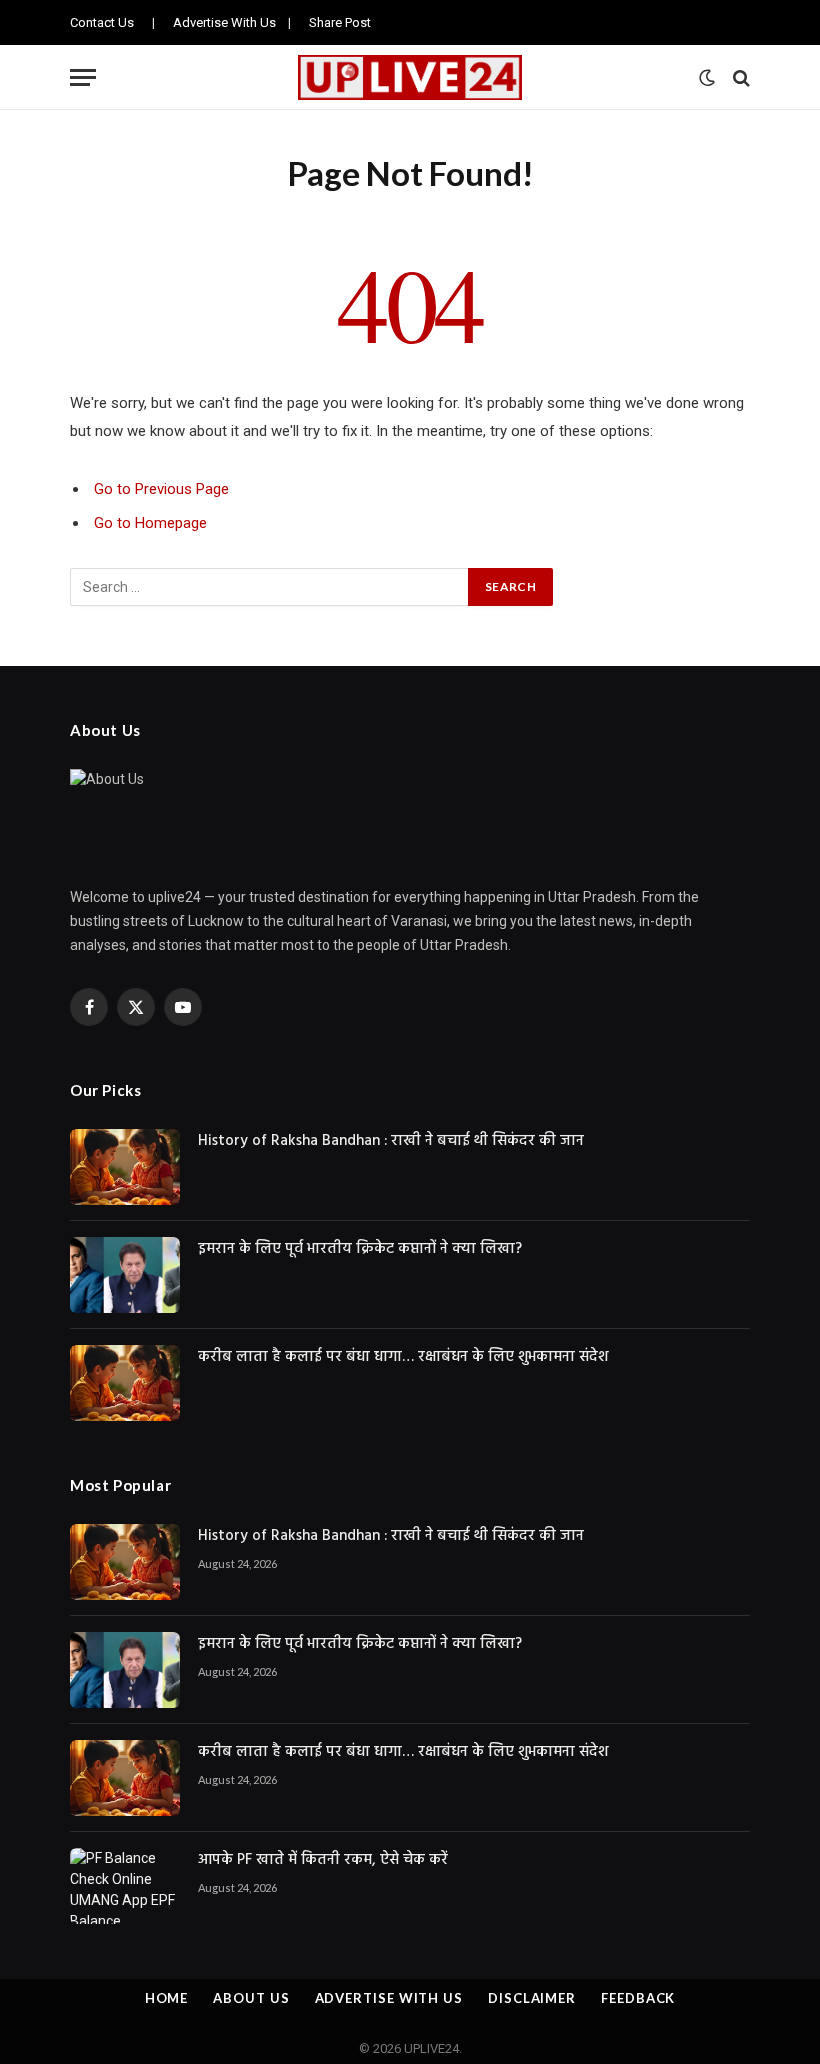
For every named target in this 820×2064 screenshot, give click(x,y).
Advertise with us (389, 1998)
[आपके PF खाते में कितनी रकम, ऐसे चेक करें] (125, 1886)
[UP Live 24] (410, 77)
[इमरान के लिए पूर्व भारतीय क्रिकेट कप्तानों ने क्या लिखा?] (125, 1275)
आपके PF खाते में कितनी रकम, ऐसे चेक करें (323, 1860)
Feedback (638, 1998)
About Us (251, 1998)
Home (167, 1998)
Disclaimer (532, 1998)
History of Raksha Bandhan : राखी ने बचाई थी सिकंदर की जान (391, 1141)
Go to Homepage (150, 523)
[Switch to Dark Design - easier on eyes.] (707, 78)
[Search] (739, 77)
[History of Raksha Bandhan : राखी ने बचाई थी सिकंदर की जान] (125, 1167)
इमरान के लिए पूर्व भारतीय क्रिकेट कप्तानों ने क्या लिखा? (360, 1249)
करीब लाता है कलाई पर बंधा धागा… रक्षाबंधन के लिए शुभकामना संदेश (403, 1357)
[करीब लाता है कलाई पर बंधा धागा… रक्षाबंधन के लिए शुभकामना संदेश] (125, 1383)
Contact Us (102, 22)
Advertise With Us (224, 22)
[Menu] (83, 77)
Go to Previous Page (161, 489)
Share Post (340, 22)
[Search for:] (270, 587)
